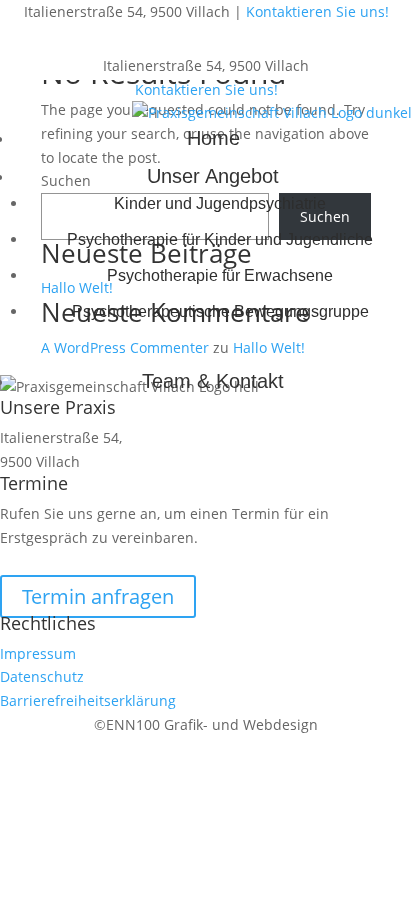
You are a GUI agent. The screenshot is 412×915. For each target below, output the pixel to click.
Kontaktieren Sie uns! (317, 11)
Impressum (38, 653)
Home (213, 138)
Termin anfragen (98, 596)
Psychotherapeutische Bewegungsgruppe (220, 311)
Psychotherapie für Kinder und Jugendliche (220, 239)
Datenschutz (42, 676)
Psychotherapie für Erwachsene (220, 275)
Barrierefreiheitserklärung (88, 700)
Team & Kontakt (213, 381)
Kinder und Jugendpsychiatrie (220, 203)
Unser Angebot (213, 176)
